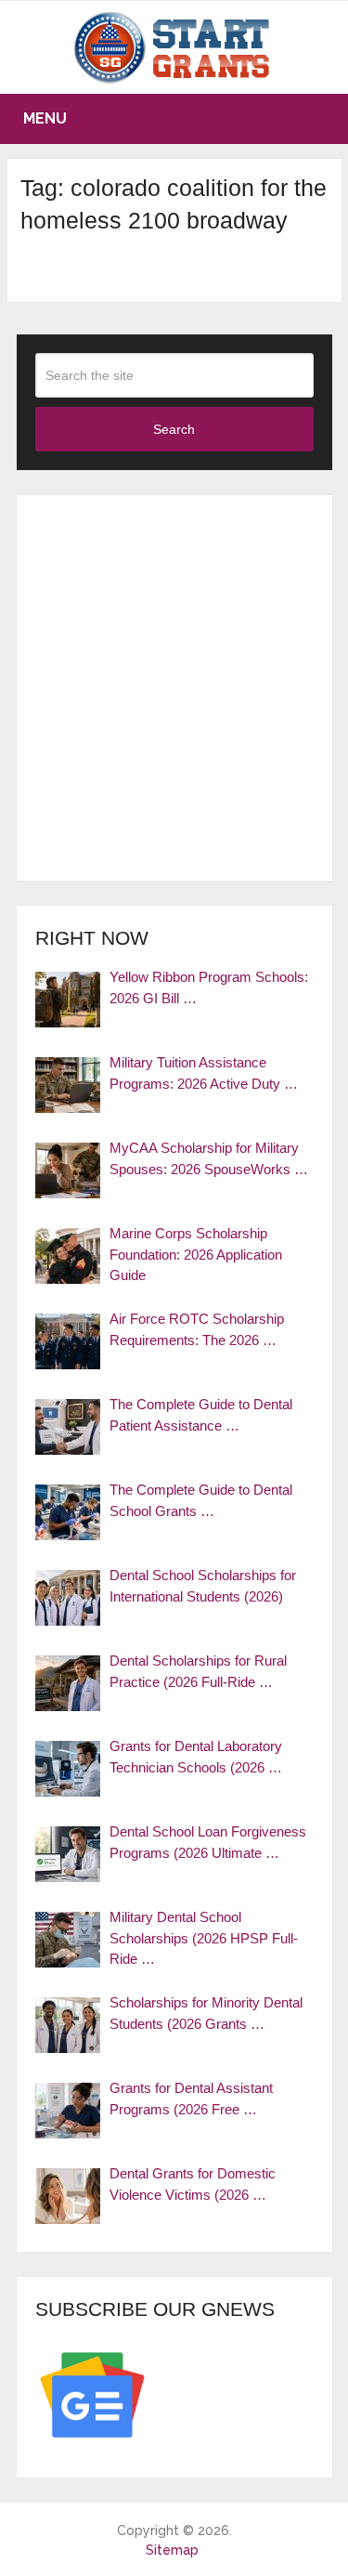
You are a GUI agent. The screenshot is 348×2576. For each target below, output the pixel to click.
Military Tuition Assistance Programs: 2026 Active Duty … (204, 1073)
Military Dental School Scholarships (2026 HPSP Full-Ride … (204, 1938)
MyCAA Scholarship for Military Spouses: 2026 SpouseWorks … (209, 1158)
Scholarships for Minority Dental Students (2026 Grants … (206, 2013)
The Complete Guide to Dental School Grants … (201, 1500)
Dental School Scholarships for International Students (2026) (203, 1586)
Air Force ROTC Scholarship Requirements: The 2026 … (197, 1329)
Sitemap (172, 2550)
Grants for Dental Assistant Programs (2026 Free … (191, 2099)
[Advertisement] (174, 688)
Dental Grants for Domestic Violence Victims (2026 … (193, 2184)
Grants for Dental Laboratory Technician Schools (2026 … (196, 1757)
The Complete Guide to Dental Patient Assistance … (201, 1415)
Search (174, 429)
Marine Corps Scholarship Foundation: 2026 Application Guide (196, 1254)
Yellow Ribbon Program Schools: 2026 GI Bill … (209, 987)
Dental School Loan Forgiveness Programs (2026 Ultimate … (208, 1842)
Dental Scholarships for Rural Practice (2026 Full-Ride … (198, 1671)
